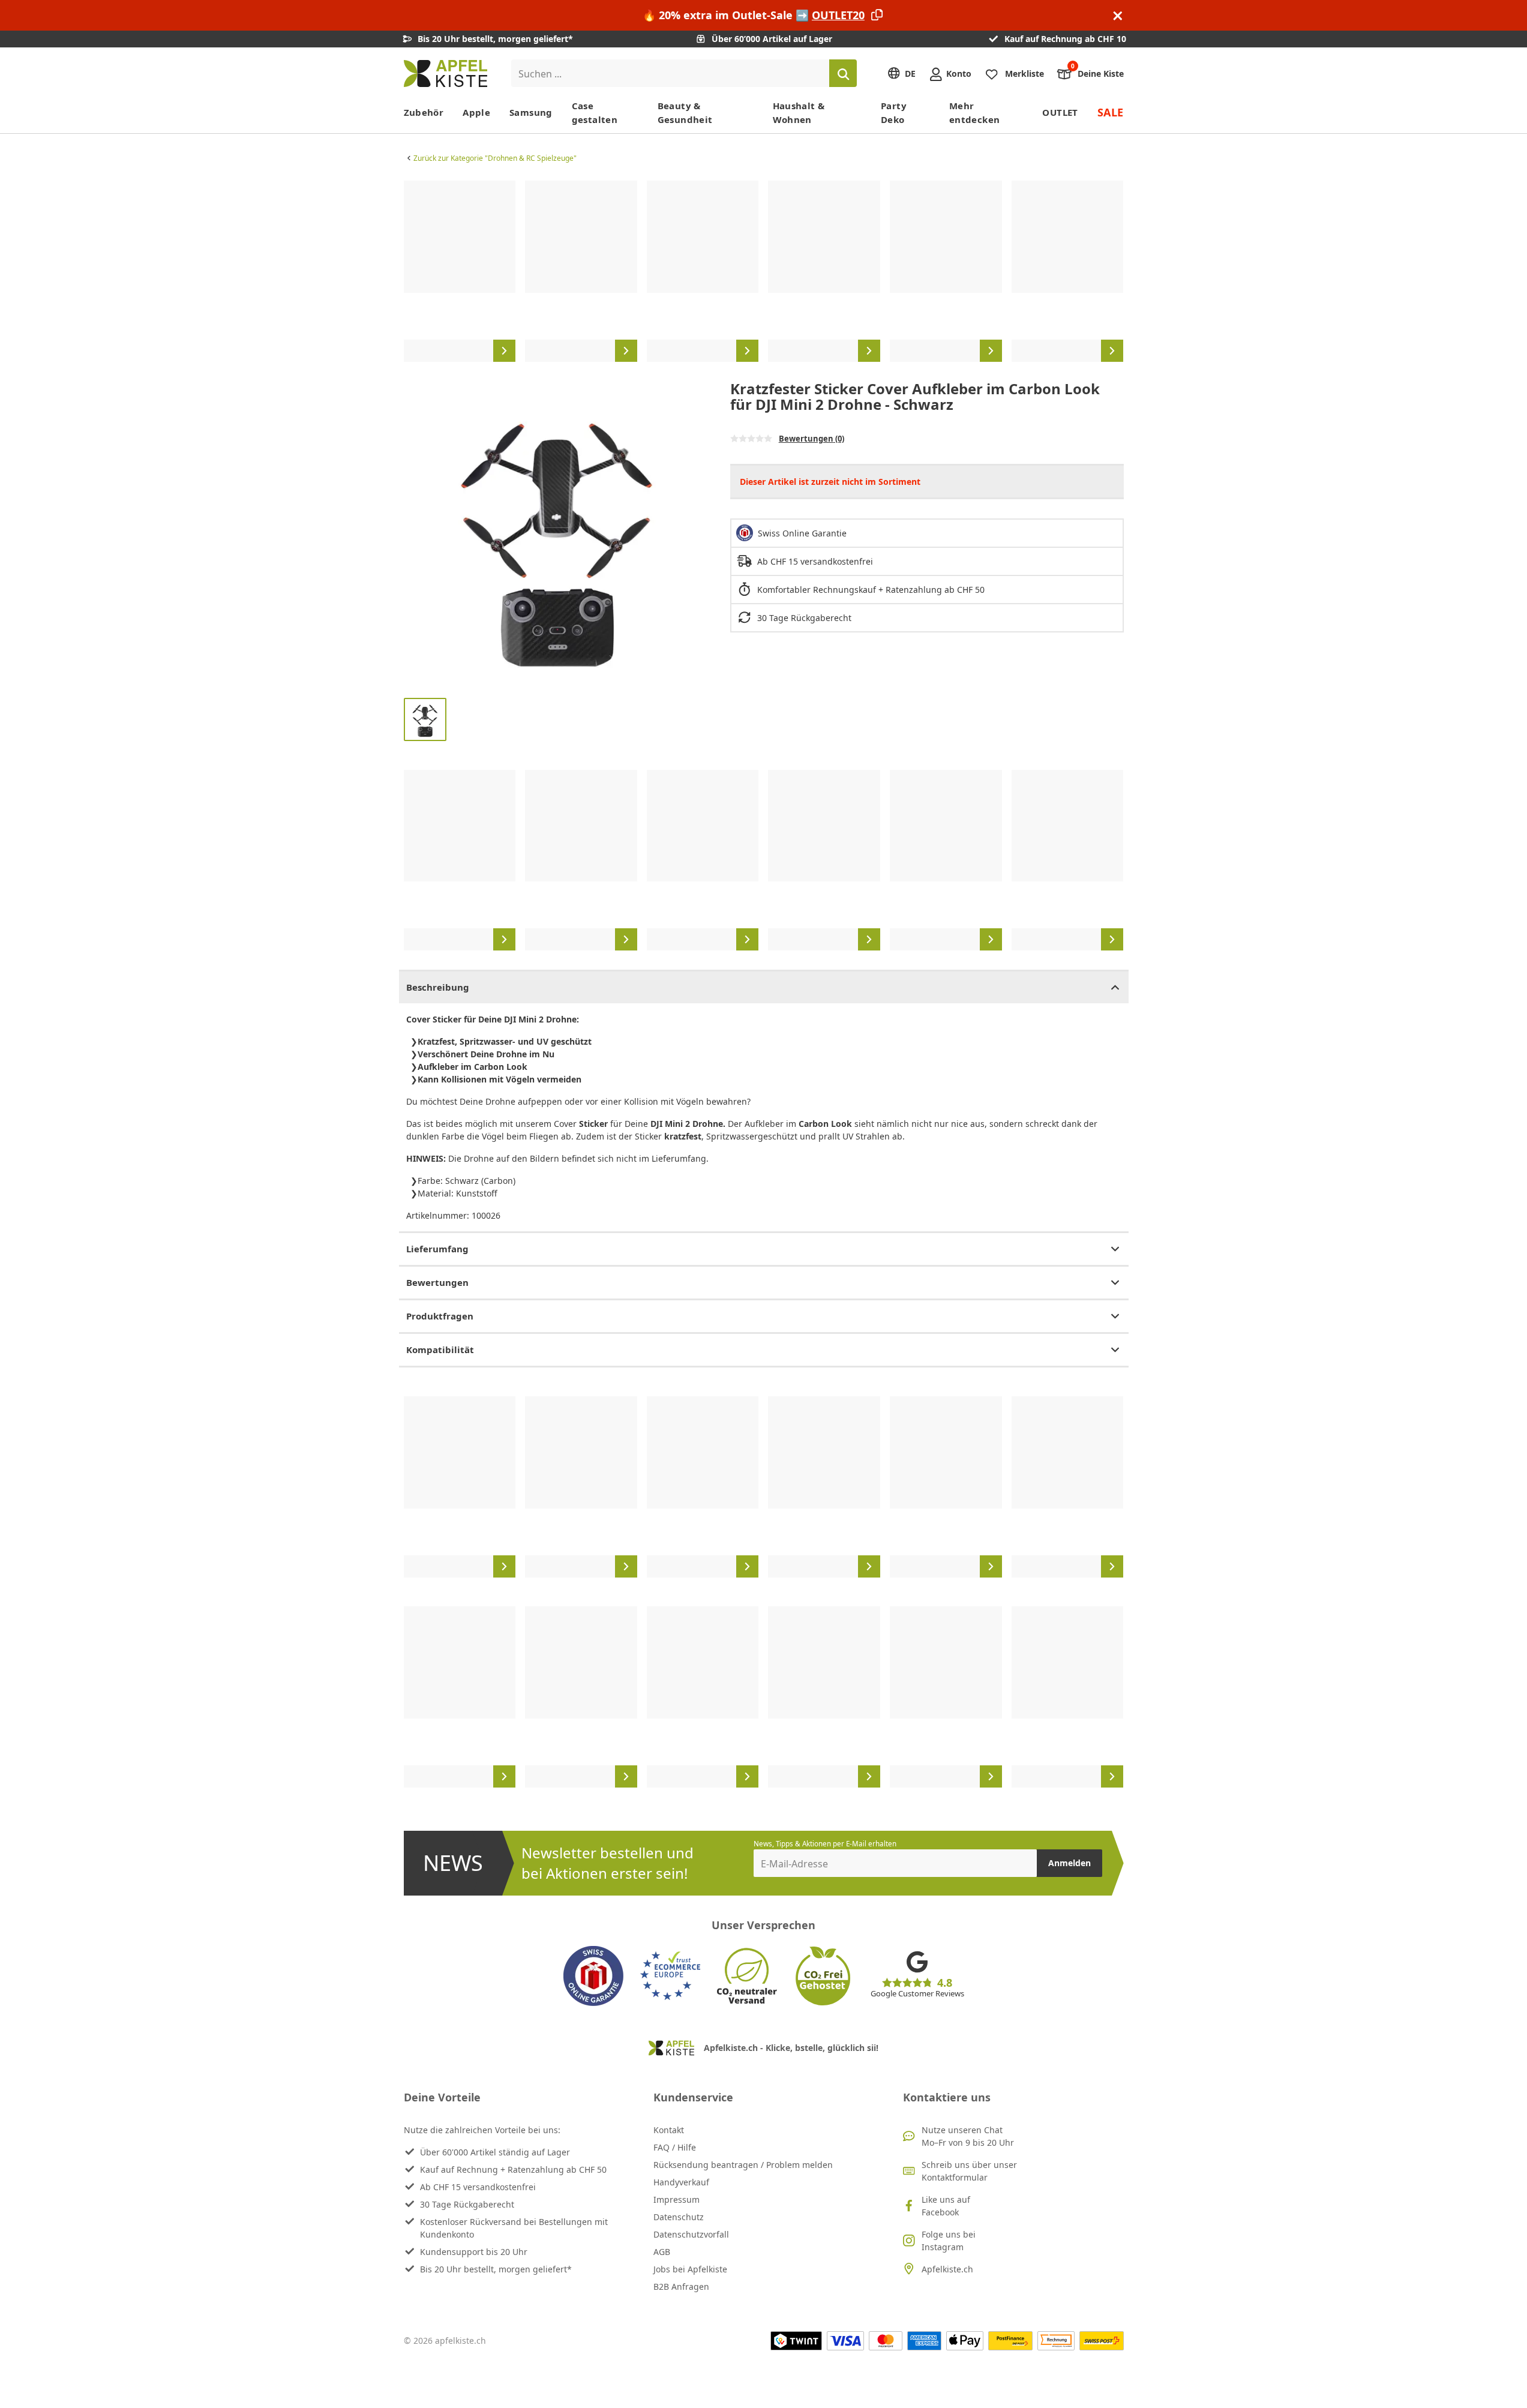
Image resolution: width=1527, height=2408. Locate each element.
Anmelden (1069, 1863)
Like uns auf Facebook (946, 2206)
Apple (476, 112)
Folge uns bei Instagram (949, 2241)
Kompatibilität (440, 1350)
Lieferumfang (437, 1249)
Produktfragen (440, 1316)
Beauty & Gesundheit (685, 113)
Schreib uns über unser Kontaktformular (969, 2171)
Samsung (531, 112)
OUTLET (1060, 112)
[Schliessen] (1118, 15)
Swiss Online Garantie (802, 533)
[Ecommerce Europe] (670, 1976)
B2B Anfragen (681, 2286)
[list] (764, 271)
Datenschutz (679, 2217)
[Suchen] (843, 73)
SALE (1111, 112)
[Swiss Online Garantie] (593, 1976)
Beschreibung (438, 987)
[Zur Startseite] (445, 74)
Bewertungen (437, 1282)
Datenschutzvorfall (691, 2234)
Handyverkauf (681, 2182)
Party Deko (894, 113)
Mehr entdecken (974, 113)
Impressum (676, 2199)
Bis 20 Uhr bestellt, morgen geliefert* (496, 2269)
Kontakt (669, 2130)
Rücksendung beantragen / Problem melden (743, 2165)
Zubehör (424, 112)
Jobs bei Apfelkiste (690, 2269)
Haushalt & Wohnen (799, 113)
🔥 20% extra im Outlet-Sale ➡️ (754, 15)
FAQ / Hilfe (675, 2147)
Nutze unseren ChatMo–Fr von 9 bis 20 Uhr (968, 2136)
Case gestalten (595, 113)
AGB (662, 2252)
